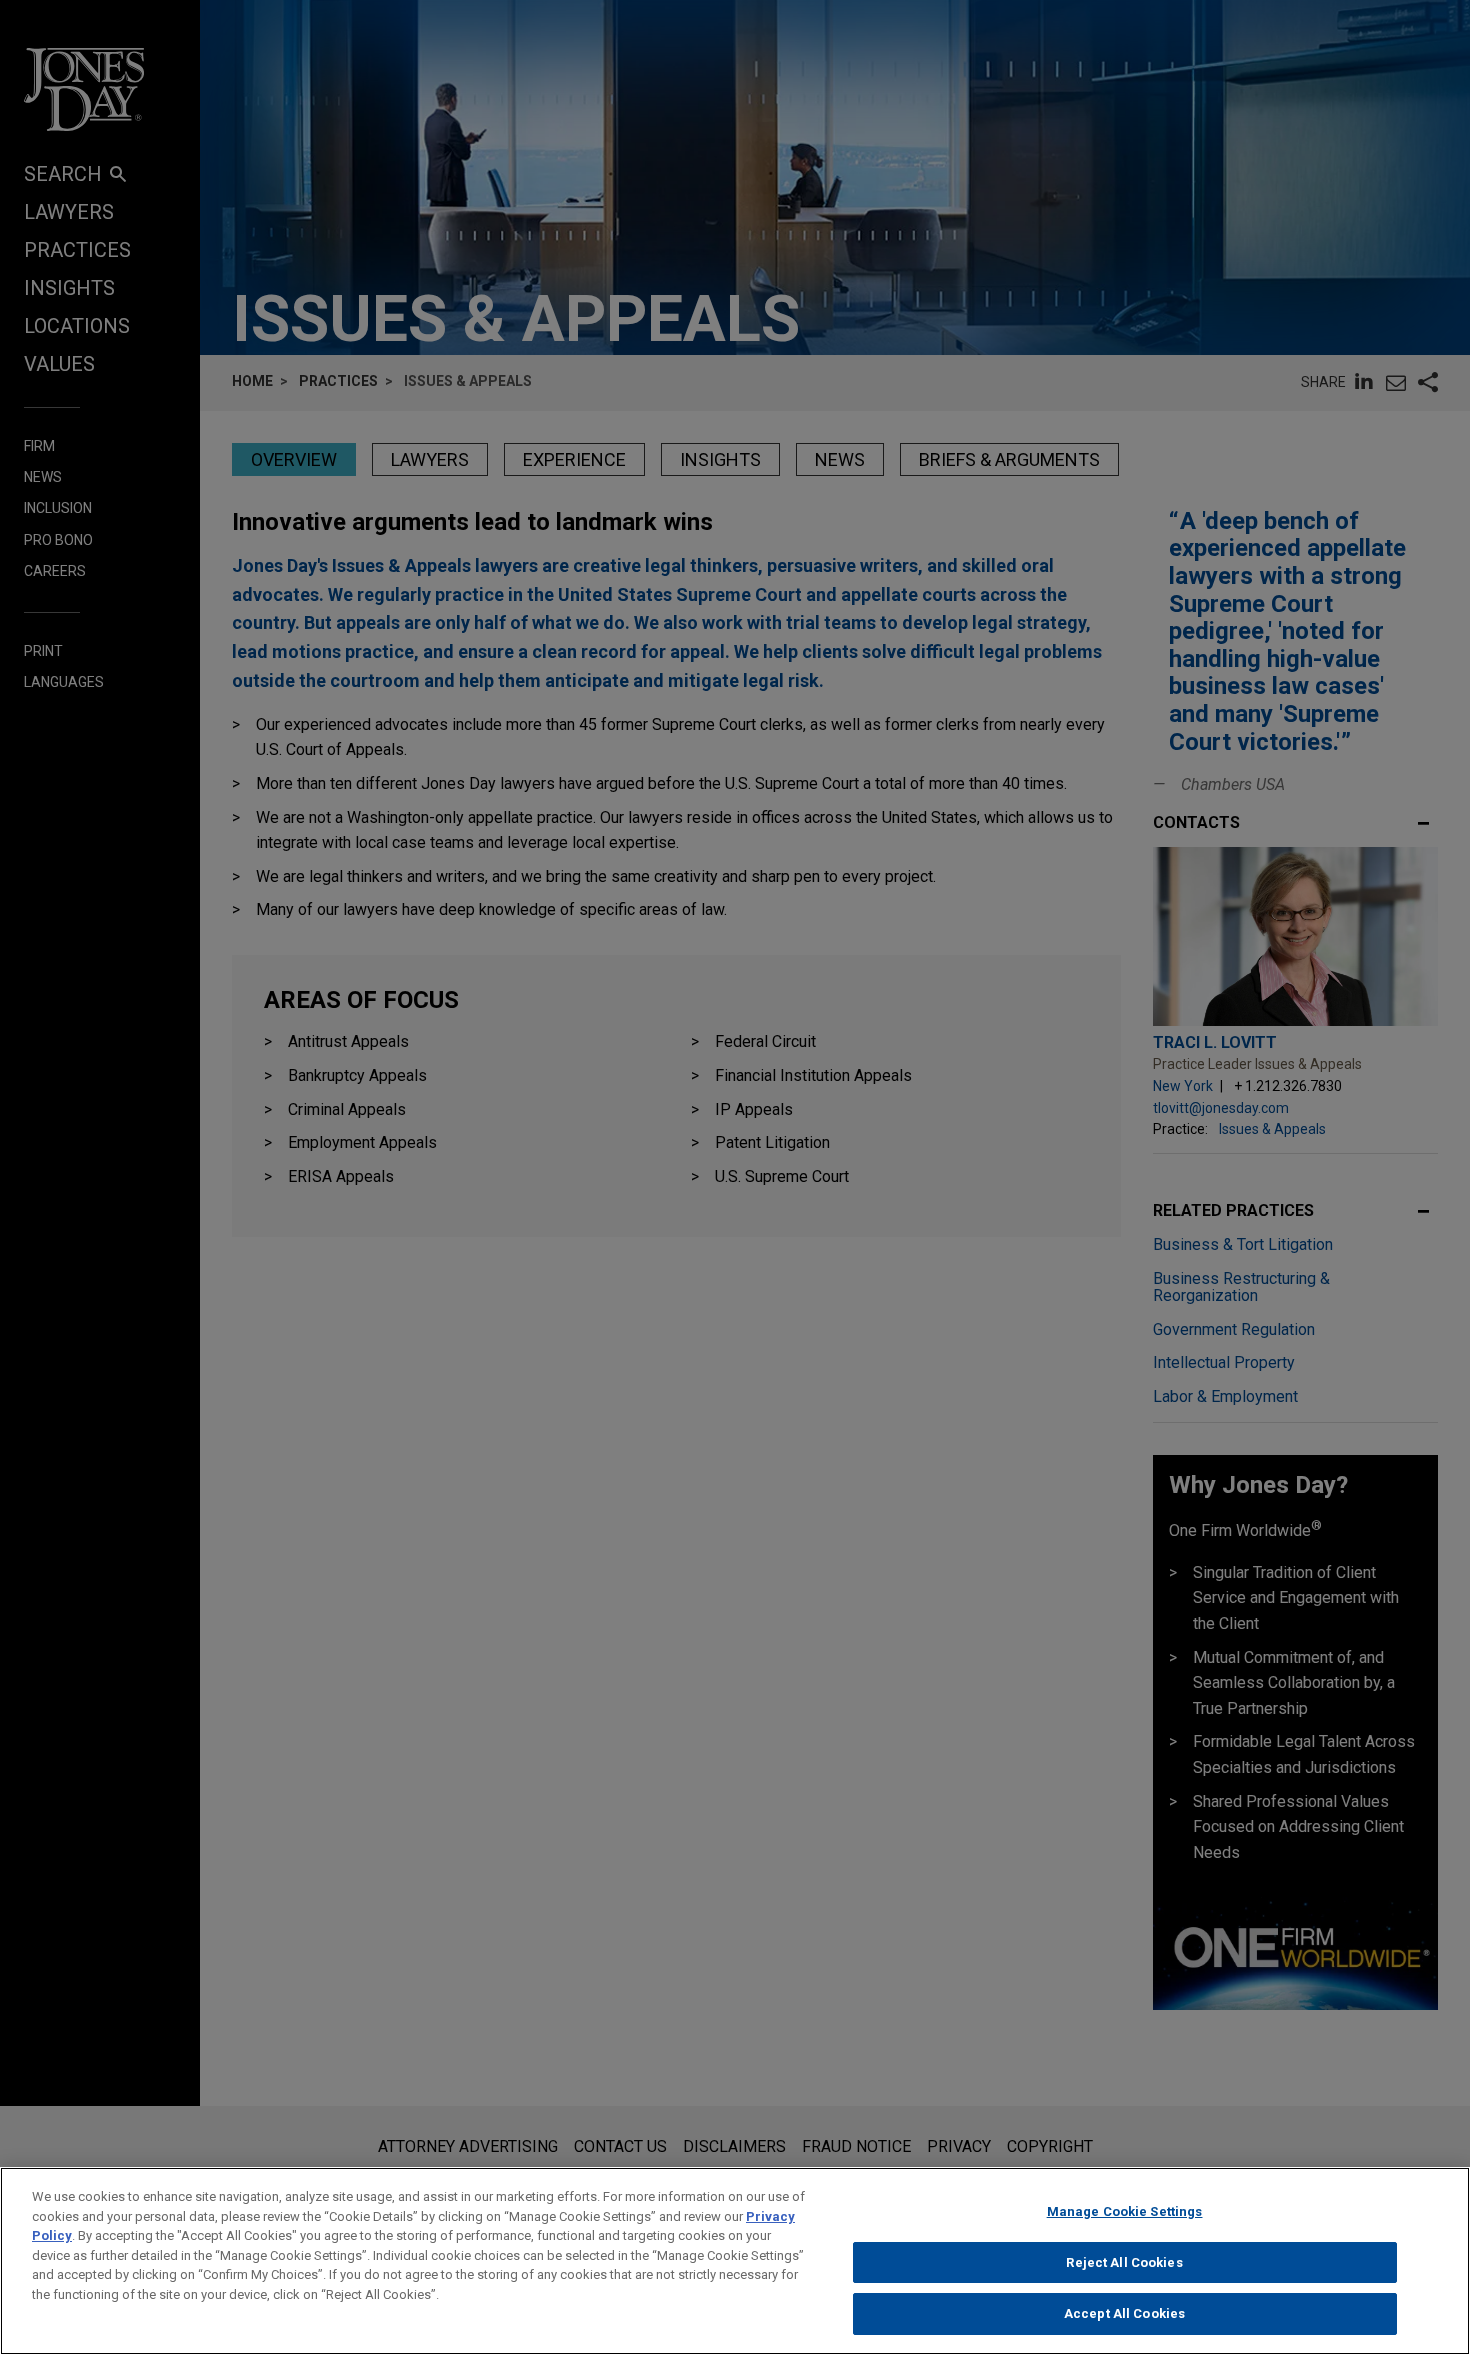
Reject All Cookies (1124, 2262)
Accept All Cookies (1124, 2313)
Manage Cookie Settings (1125, 2211)
